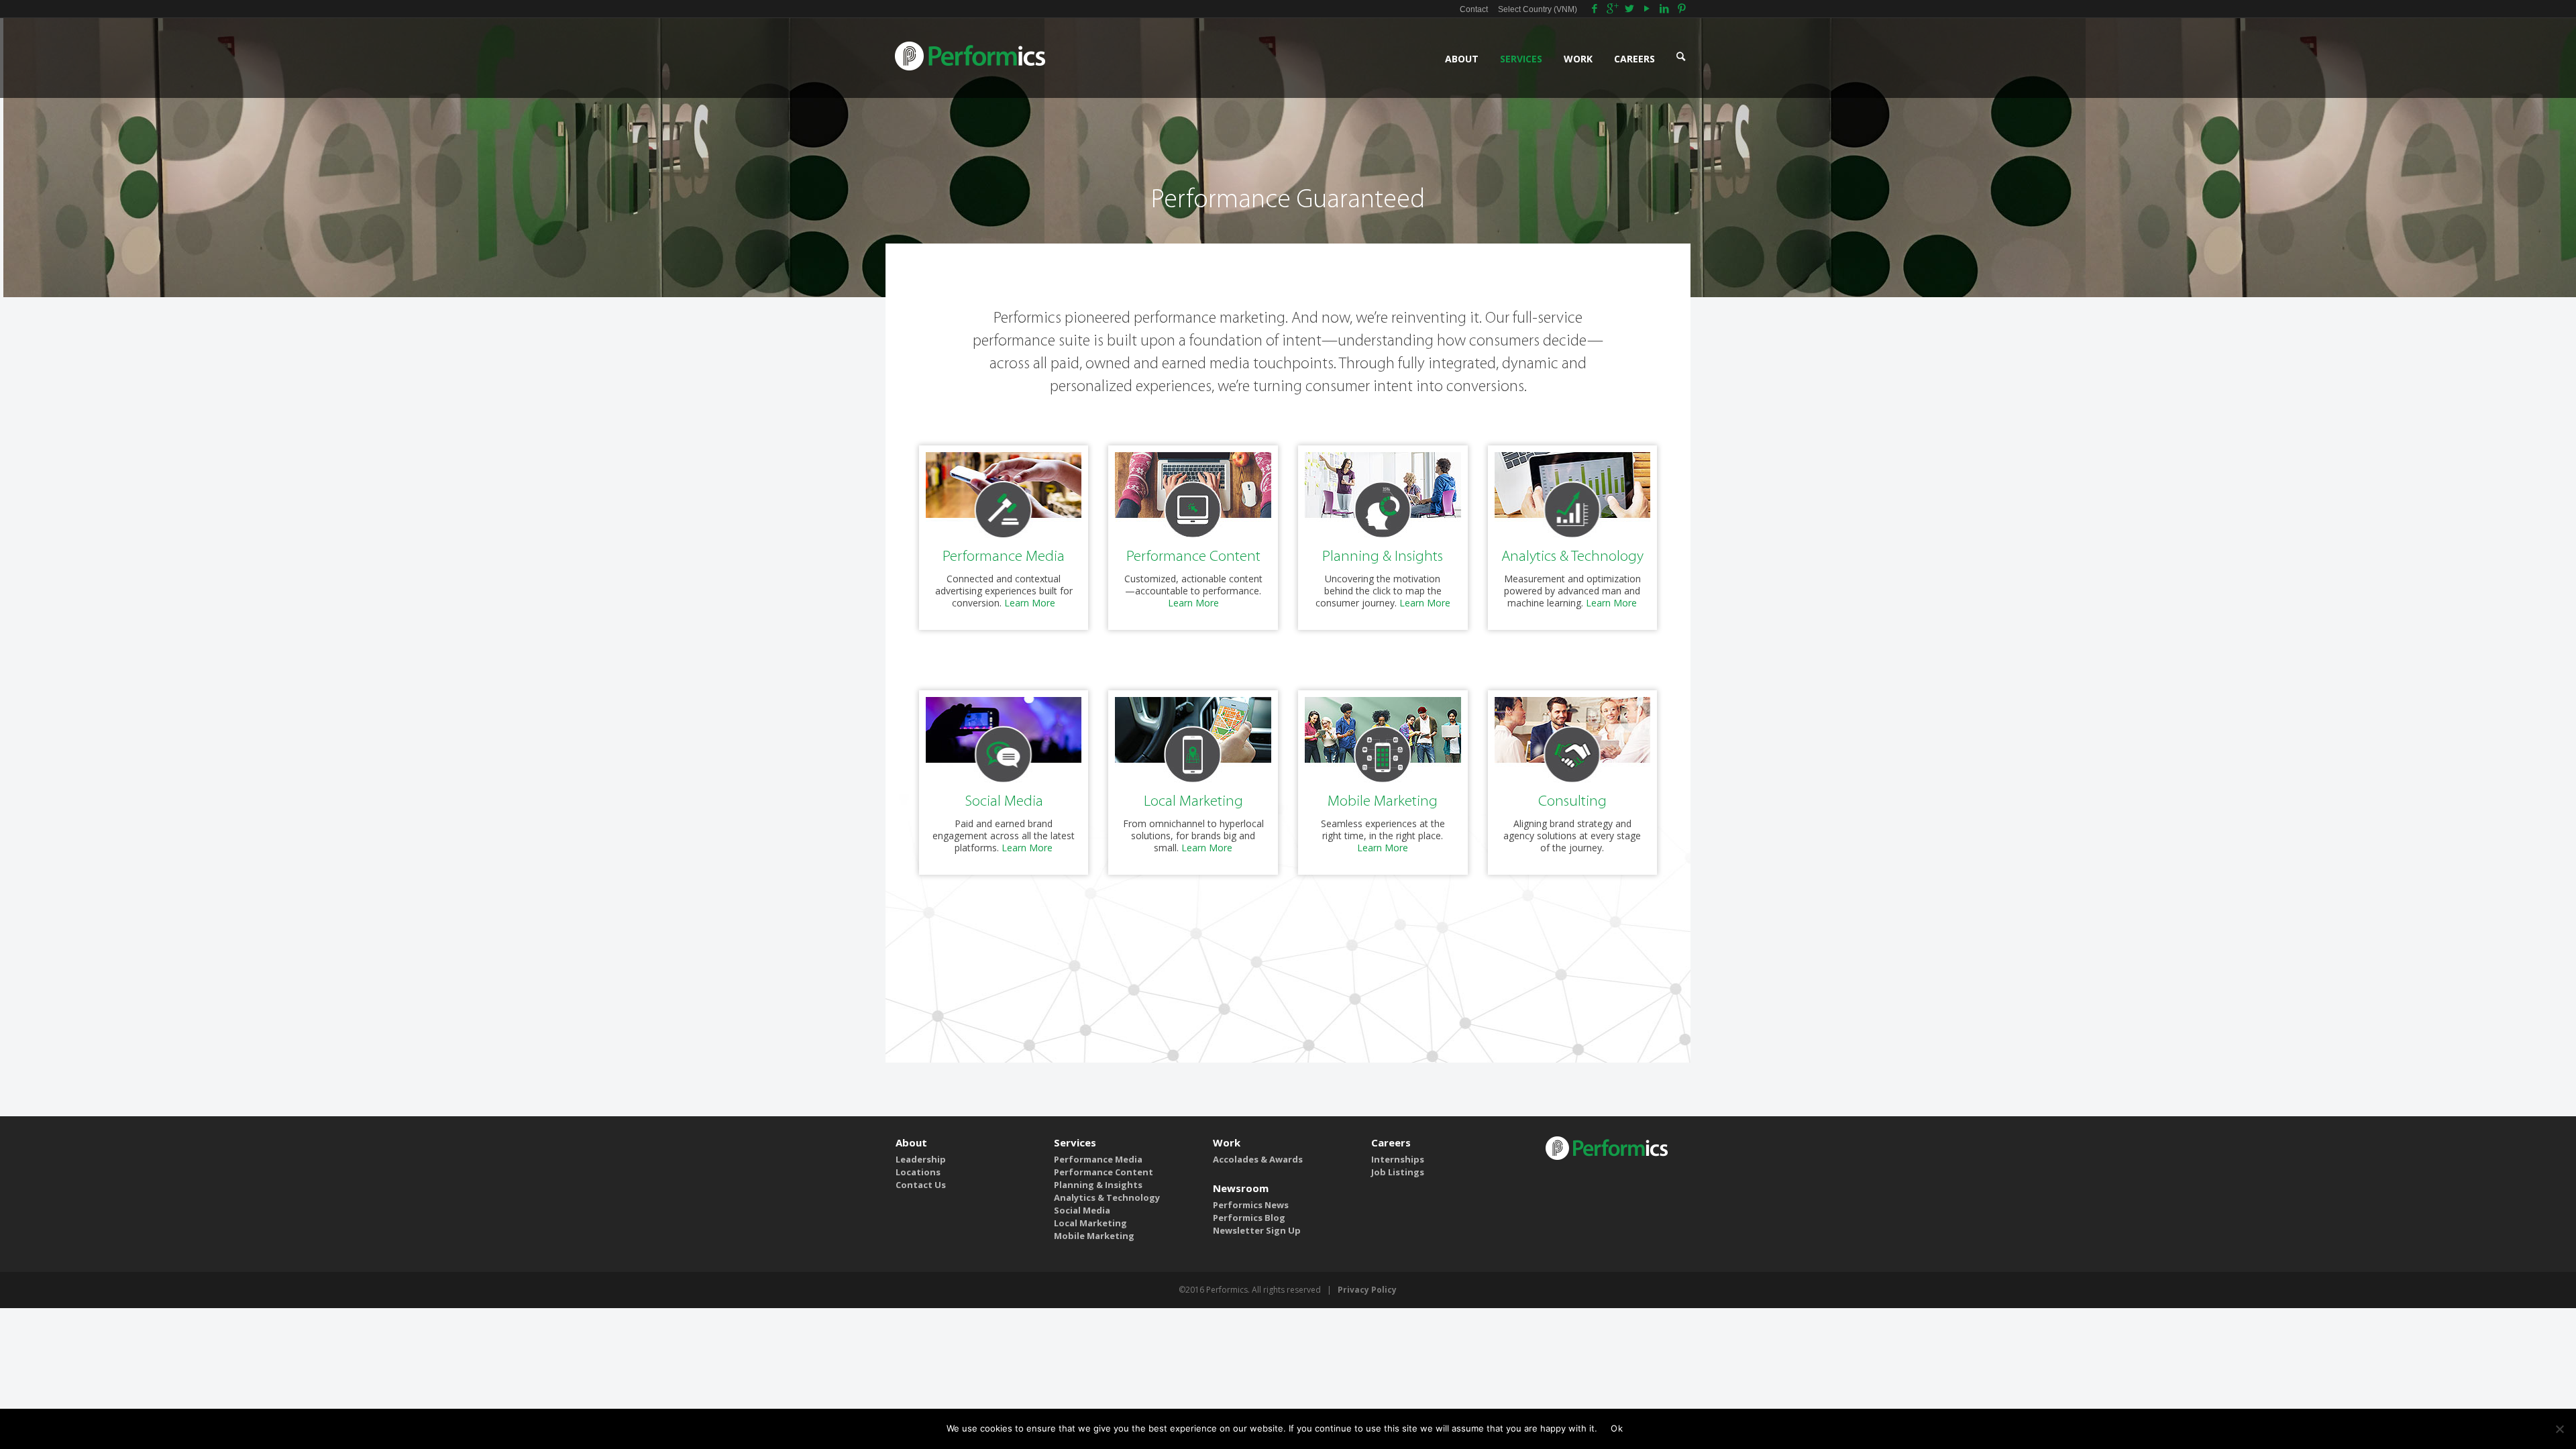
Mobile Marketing (1383, 802)
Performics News (1251, 1205)
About (911, 1142)
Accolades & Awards (1258, 1159)
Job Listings (1398, 1172)
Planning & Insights (1383, 557)
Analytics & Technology (1572, 557)
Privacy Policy (1367, 1290)
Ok (1617, 1428)
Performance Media (1004, 557)
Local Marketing (1193, 802)
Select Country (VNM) (1538, 9)
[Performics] (971, 55)
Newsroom (1241, 1188)
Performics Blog (1249, 1218)
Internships (1398, 1159)
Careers (1391, 1142)
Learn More (1030, 603)
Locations (918, 1172)
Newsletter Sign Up (1257, 1230)
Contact (1474, 9)
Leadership (921, 1159)
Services (1075, 1142)
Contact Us (921, 1185)
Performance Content (1193, 557)
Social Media (1004, 802)
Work (1227, 1142)
